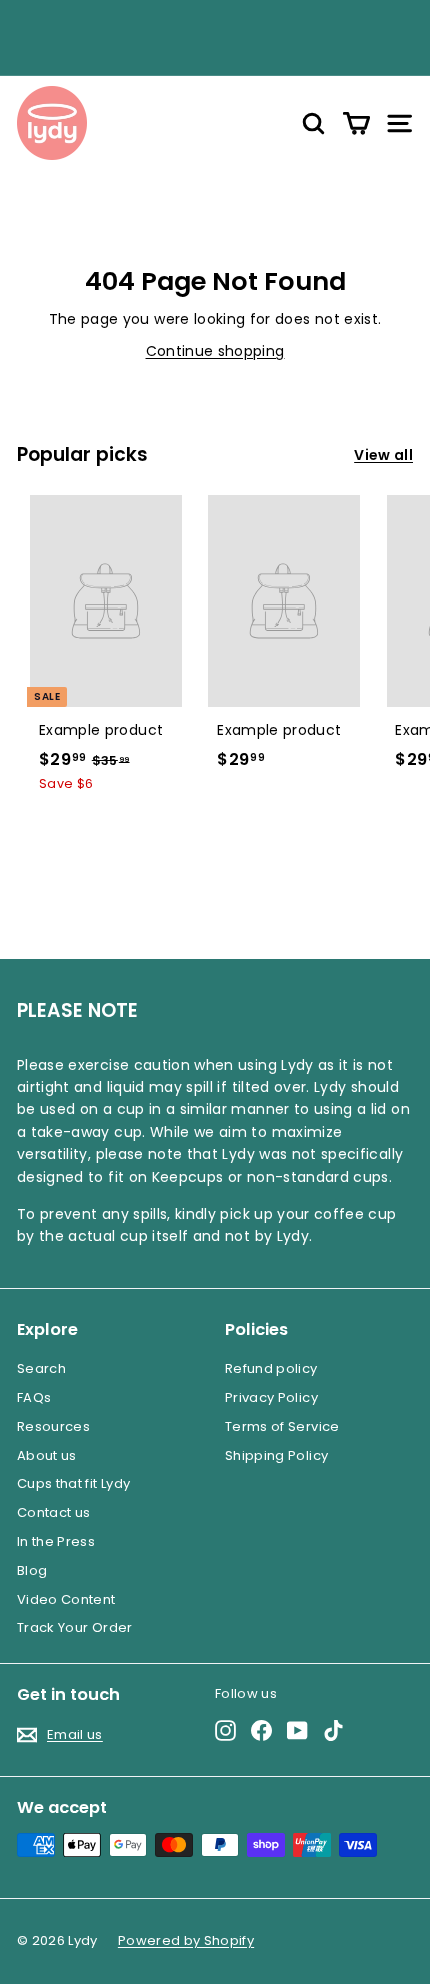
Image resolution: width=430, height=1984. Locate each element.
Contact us (54, 1512)
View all (383, 455)
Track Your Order (75, 1627)
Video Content (66, 1599)
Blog (32, 1570)
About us (47, 1455)
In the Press (56, 1541)
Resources (53, 1426)
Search (41, 1368)
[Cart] (356, 123)
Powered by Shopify (186, 1940)
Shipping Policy (276, 1455)
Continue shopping (215, 351)
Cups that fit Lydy (73, 1483)
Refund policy (271, 1368)
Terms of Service (282, 1426)
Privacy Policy (271, 1397)
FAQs (34, 1397)
